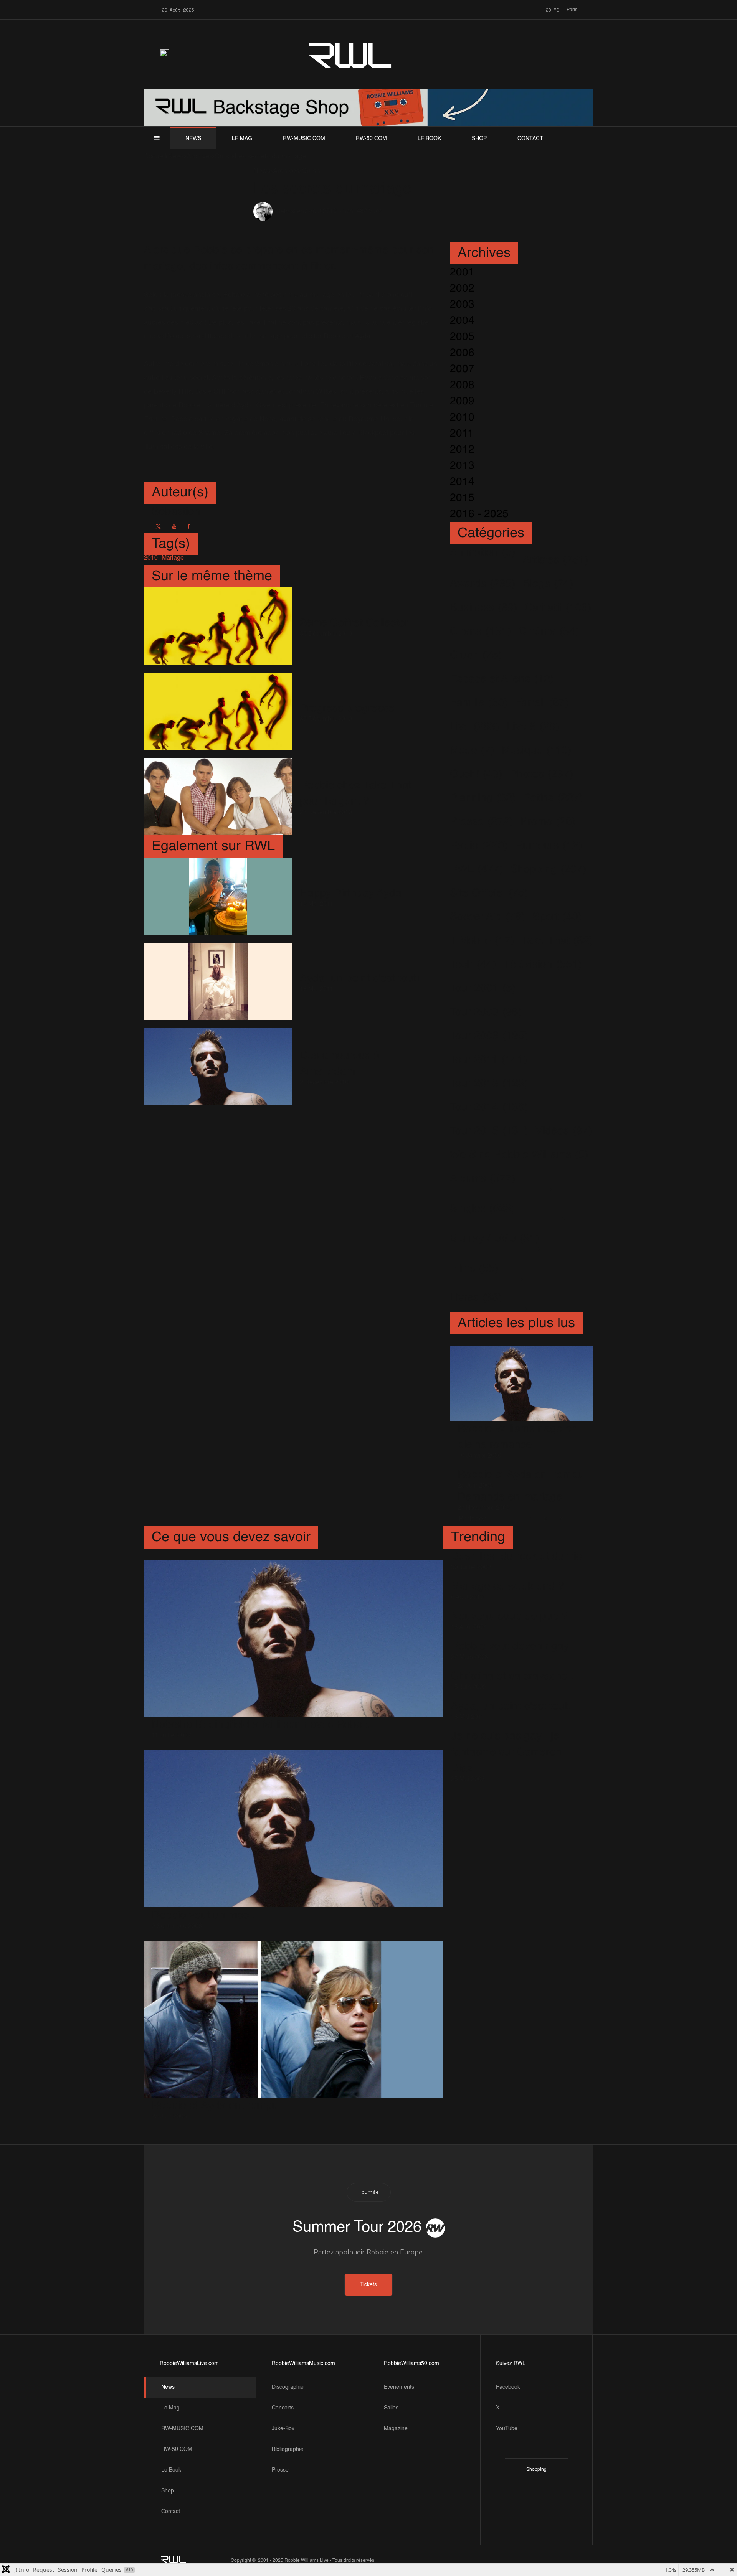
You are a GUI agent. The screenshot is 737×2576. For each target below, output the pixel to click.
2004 (462, 321)
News (193, 139)
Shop (479, 139)
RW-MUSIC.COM (304, 139)
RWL (351, 54)
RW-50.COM (371, 139)
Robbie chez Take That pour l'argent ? (356, 793)
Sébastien (290, 212)
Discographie (288, 2387)
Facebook (508, 2387)
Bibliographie (288, 2449)
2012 (462, 450)
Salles (391, 2408)
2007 (462, 369)
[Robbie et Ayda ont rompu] (294, 2019)
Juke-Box (283, 2429)
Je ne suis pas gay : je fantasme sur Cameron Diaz (506, 1752)
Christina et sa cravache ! (512, 1676)
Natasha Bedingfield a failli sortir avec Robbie (261, 1725)
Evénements (399, 2387)
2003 (462, 305)
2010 (462, 417)
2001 (462, 272)
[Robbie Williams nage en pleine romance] (521, 1383)
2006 (462, 353)
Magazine (396, 2429)
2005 (462, 337)
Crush (345, 211)
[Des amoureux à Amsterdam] (218, 1067)
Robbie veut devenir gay (510, 1646)
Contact (530, 139)
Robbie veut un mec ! (203, 1915)
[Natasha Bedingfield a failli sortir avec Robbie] (294, 1638)
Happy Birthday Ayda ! (354, 893)
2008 (462, 385)
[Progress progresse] (218, 711)
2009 (462, 401)
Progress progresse (347, 708)
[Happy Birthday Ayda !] (218, 896)
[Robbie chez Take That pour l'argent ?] (218, 797)
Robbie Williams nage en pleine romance (518, 1437)
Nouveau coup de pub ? (509, 1616)
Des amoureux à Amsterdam (340, 1064)
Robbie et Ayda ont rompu (521, 1475)
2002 (462, 289)
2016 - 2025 (479, 514)
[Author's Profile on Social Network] (158, 526)
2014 (462, 482)
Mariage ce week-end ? (508, 1586)
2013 (462, 466)
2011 (462, 434)
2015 (462, 498)
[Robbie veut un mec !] (294, 1829)
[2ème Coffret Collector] (218, 626)
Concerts (283, 2408)
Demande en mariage (510, 1497)
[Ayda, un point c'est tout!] (218, 981)
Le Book (429, 139)
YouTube (507, 2429)
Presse (280, 2470)
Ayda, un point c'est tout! (360, 978)
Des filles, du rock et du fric (516, 1557)
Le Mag (242, 139)
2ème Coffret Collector (354, 623)
